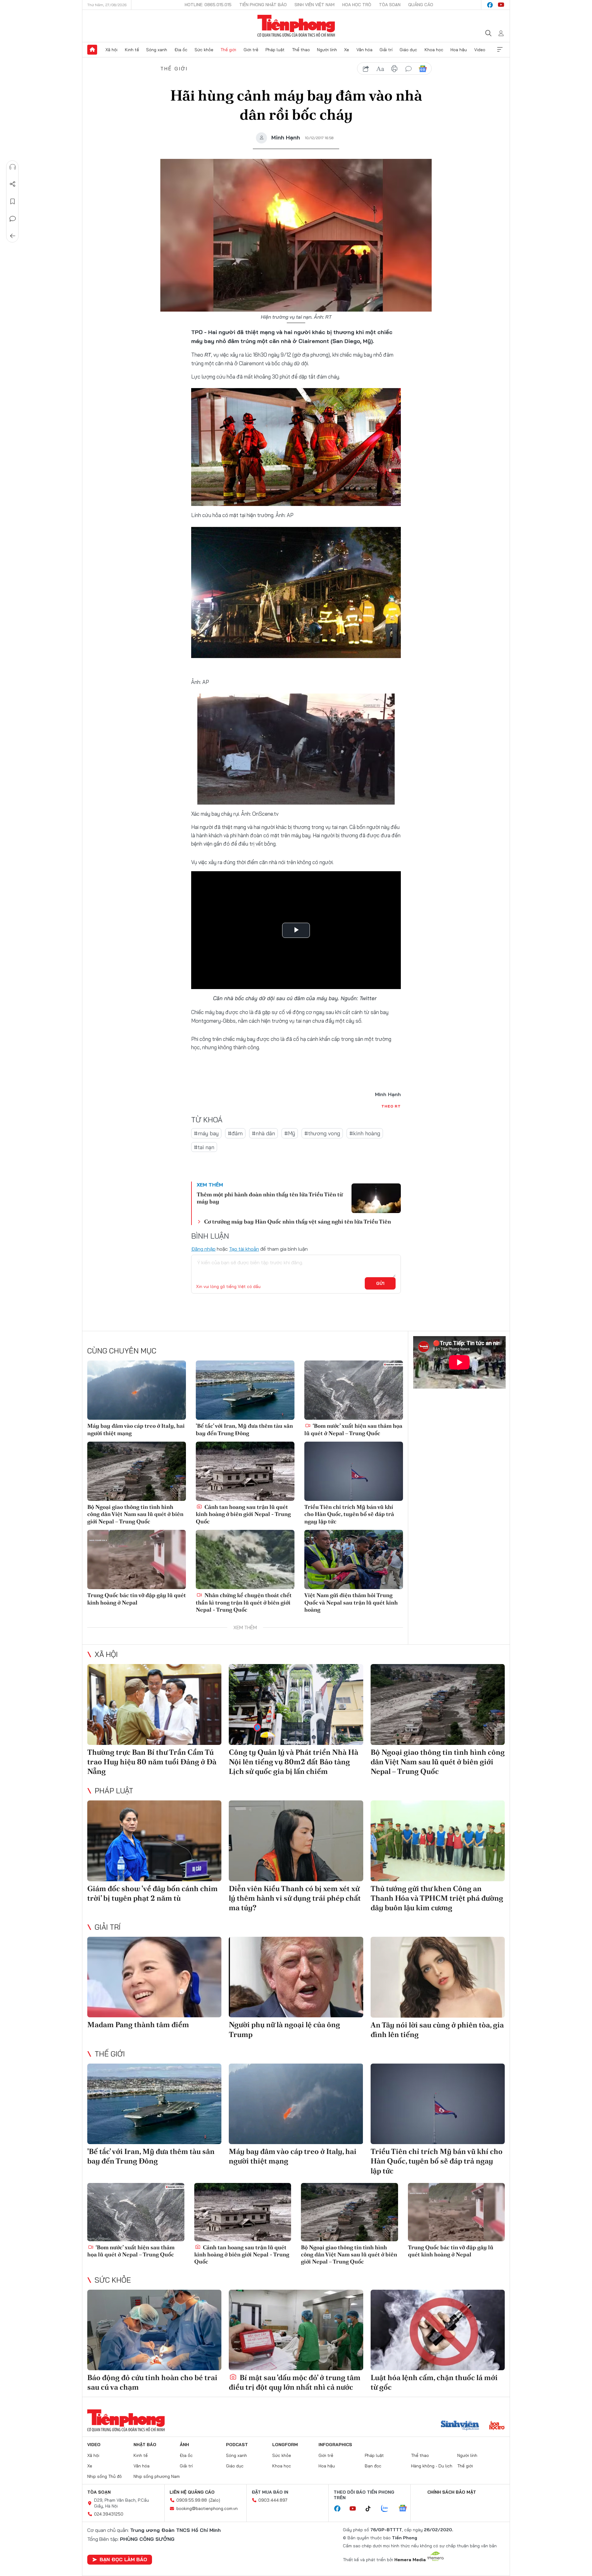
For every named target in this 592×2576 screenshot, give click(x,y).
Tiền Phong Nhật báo (263, 5)
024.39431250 (109, 2514)
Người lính (327, 50)
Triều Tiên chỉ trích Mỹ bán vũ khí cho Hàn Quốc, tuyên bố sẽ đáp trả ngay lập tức (349, 1514)
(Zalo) (214, 2500)
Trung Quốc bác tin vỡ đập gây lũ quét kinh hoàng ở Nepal (137, 1599)
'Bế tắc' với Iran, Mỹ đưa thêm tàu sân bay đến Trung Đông (244, 1429)
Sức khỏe (204, 50)
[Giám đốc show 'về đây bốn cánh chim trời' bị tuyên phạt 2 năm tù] (154, 1841)
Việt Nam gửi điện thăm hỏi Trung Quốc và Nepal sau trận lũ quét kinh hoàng (351, 1602)
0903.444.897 (273, 2500)
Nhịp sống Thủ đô (105, 2476)
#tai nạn (204, 1147)
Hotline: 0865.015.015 (208, 5)
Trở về (13, 236)
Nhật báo (145, 2445)
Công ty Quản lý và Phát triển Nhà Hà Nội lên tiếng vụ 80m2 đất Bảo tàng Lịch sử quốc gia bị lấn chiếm (294, 1762)
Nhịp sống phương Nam (157, 2476)
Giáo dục (408, 50)
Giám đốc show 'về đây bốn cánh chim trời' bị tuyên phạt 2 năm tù (152, 1893)
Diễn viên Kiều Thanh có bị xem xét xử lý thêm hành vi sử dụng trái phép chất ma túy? (295, 1898)
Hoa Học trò (357, 5)
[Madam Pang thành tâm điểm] (154, 1977)
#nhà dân (263, 1133)
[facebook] (490, 5)
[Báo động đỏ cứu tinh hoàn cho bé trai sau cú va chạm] (154, 2330)
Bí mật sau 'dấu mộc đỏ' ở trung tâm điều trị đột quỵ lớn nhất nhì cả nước (295, 2382)
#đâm (235, 1133)
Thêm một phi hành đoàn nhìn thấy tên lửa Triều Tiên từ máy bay (270, 1198)
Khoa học (434, 50)
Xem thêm (500, 50)
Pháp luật (275, 50)
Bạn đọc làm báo (123, 2559)
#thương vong (322, 1133)
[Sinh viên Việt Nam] (460, 2426)
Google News (423, 69)
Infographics (335, 2445)
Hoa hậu (459, 50)
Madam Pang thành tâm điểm (138, 2025)
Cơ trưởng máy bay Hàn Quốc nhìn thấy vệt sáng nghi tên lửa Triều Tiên (298, 1222)
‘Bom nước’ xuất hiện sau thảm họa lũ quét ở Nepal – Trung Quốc (353, 1429)
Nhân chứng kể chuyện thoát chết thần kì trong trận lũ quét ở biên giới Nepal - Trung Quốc (244, 1602)
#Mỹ (290, 1133)
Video (480, 50)
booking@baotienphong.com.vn (207, 2508)
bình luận (409, 69)
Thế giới (228, 50)
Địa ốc (181, 50)
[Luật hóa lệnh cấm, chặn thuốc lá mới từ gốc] (438, 2330)
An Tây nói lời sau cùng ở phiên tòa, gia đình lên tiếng (437, 2030)
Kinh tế (132, 50)
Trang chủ (92, 50)
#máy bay (206, 1133)
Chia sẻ (13, 184)
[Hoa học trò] (497, 2426)
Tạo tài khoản (244, 1249)
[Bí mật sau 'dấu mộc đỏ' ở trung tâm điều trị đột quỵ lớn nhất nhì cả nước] (296, 2330)
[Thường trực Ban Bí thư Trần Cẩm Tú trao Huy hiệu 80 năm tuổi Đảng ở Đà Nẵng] (154, 1704)
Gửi (380, 1283)
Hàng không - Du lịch (432, 2466)
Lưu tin (13, 201)
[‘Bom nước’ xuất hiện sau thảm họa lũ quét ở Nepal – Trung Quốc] (354, 1390)
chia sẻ (366, 69)
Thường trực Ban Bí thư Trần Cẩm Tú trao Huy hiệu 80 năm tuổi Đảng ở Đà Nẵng (152, 1762)
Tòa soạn (390, 5)
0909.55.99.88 (192, 2500)
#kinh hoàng (365, 1133)
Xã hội (111, 50)
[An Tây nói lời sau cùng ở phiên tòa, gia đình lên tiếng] (438, 1977)
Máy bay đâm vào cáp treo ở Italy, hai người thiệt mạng (136, 1429)
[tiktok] (371, 2509)
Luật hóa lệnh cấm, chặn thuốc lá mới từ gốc (434, 2382)
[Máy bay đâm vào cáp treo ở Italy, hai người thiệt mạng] (137, 1390)
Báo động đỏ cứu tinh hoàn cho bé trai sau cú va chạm (152, 2382)
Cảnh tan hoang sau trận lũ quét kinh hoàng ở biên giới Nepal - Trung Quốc (243, 1514)
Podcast (237, 2445)
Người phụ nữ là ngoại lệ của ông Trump (284, 2029)
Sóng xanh (157, 50)
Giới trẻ (251, 50)
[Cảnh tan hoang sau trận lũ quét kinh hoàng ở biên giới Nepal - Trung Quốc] (245, 1471)
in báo (394, 69)
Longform (285, 2445)
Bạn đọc (373, 2466)
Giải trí (386, 50)
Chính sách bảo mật (452, 2492)
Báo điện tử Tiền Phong (296, 26)
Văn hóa (364, 50)
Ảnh (184, 2445)
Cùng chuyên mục (122, 1351)
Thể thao (301, 50)
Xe (347, 50)
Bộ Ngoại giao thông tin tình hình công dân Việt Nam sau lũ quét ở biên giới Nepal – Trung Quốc (135, 1514)
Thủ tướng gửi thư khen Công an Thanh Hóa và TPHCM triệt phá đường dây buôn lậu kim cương (437, 1898)
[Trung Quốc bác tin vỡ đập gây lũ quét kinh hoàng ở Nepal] (137, 1559)
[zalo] (388, 2509)
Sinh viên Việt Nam (314, 5)
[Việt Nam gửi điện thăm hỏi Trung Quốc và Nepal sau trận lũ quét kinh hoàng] (354, 1559)
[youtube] (501, 5)
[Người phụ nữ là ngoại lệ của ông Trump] (296, 1977)
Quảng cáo (421, 5)
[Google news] (406, 2509)
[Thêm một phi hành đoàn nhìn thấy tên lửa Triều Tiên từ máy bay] (376, 1198)
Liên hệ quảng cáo (192, 2492)
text (380, 69)
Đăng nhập (203, 1249)
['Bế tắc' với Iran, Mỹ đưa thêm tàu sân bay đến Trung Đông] (245, 1390)
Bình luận (13, 219)
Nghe (13, 167)
